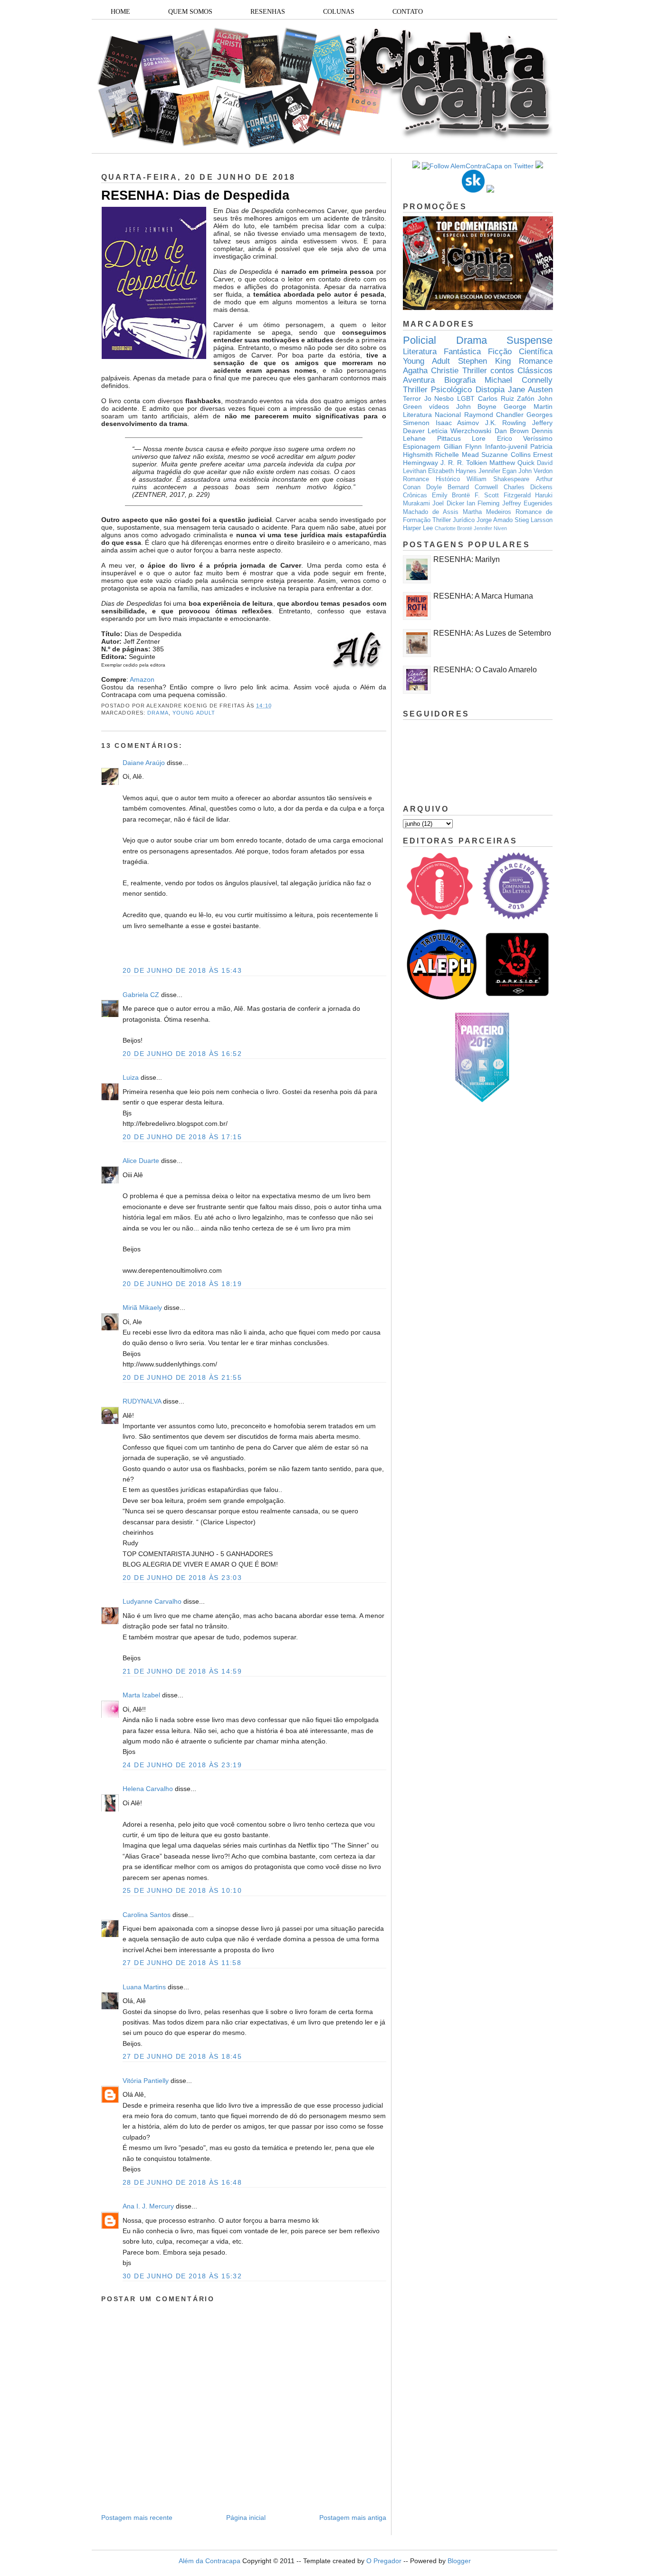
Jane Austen (530, 390)
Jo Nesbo (439, 398)
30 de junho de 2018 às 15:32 (182, 2276)
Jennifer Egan (497, 471)
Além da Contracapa (210, 2561)
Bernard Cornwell (473, 487)
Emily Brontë (451, 495)
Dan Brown (512, 431)
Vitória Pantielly (146, 2081)
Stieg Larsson (534, 520)
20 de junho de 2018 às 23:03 (182, 1578)
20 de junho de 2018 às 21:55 (182, 1377)
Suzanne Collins (506, 455)
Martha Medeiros (487, 512)
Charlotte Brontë (453, 528)
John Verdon (535, 471)
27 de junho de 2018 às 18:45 (182, 2056)
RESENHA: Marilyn (467, 559)
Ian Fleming (483, 504)
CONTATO (408, 12)
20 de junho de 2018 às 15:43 (182, 970)
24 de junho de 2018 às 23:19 (182, 1765)
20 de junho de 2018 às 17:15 (182, 1137)
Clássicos (535, 371)
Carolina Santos (147, 1915)
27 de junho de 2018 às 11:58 (182, 1963)
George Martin (528, 407)
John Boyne (477, 407)
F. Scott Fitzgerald (503, 495)
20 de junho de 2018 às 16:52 (182, 1054)
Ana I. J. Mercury (148, 2206)
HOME (120, 12)
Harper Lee (418, 528)
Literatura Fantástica (442, 352)
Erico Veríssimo (525, 438)
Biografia (460, 380)
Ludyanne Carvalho (152, 1601)
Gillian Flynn (463, 446)
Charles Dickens (528, 487)
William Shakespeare (498, 479)
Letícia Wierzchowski (459, 431)
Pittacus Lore (462, 438)
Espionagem (422, 446)
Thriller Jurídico (453, 520)
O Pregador (384, 2561)
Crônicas (415, 495)
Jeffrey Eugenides (527, 504)
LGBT (466, 398)
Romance (536, 361)
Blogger (459, 2561)
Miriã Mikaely (142, 1307)
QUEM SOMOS (190, 12)
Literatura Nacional (432, 415)
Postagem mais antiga (353, 2518)
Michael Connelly (519, 380)
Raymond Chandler (494, 415)
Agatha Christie (431, 371)
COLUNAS (339, 12)
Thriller (475, 371)
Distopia (490, 390)
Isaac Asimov (458, 423)
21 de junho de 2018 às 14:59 (182, 1671)
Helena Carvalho (148, 1789)
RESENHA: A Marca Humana (483, 596)
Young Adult (194, 713)
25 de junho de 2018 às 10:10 (182, 1890)
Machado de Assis (431, 512)
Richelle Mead (457, 455)
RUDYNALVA (142, 1401)
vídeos (439, 407)
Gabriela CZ (141, 995)
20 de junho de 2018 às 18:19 (182, 1284)
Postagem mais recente (137, 2518)
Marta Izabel (141, 1695)
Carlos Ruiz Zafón (506, 398)
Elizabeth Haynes (452, 471)
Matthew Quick (512, 463)
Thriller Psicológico (437, 390)
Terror (412, 398)
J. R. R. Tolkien (464, 463)
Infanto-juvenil (506, 446)
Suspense (530, 340)
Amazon (142, 679)
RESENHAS (268, 12)
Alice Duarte (141, 1161)
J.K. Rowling (506, 423)
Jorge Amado (495, 520)
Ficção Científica (520, 352)
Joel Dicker (448, 504)
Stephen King (484, 361)
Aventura (419, 380)
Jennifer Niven (490, 528)
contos (502, 371)
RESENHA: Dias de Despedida (195, 195)
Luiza (131, 1077)
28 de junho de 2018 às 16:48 (182, 2182)
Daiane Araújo (144, 763)
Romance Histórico (431, 479)
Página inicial (246, 2518)
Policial (420, 340)
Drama (158, 713)
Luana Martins (144, 1987)
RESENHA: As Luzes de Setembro (492, 633)
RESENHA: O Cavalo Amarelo (485, 670)
